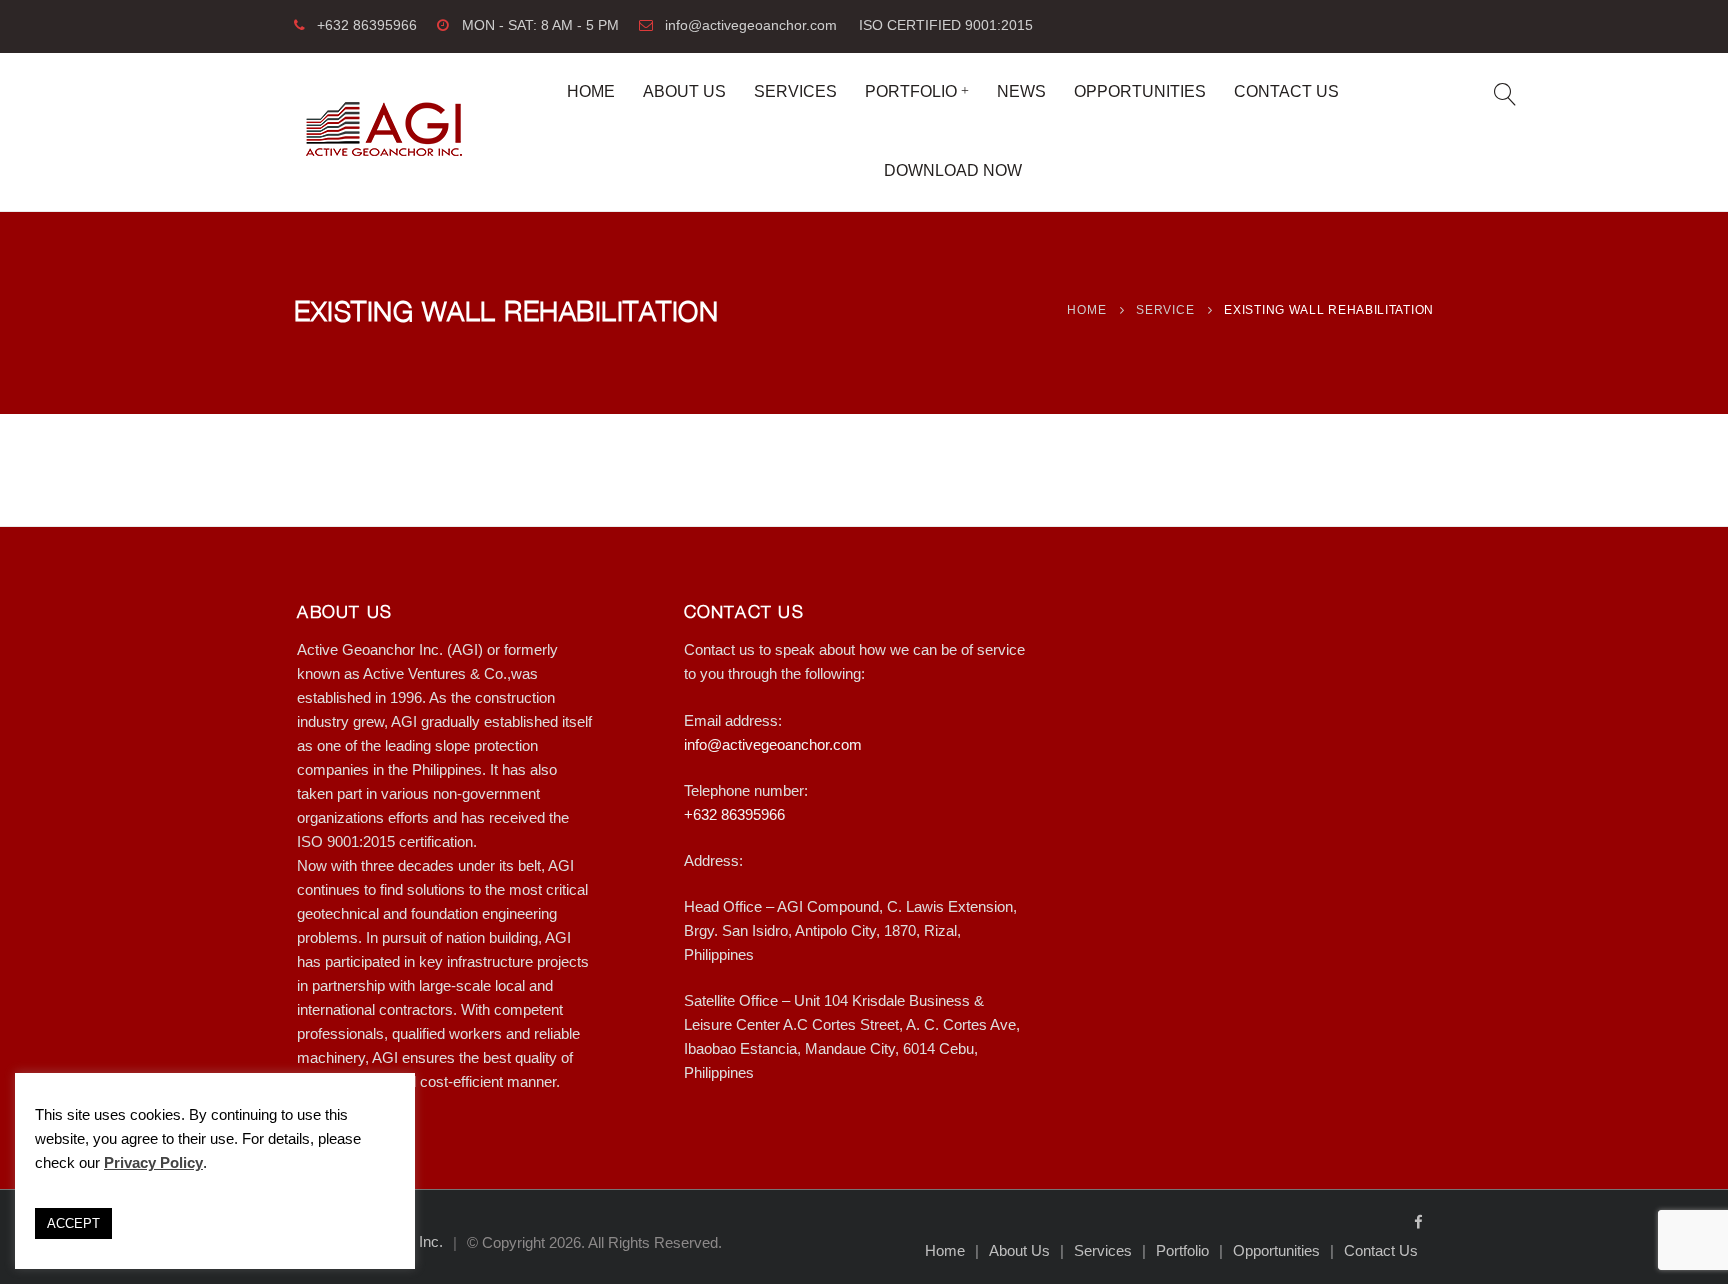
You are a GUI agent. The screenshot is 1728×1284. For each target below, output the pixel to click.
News (1021, 91)
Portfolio (911, 91)
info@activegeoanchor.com (751, 25)
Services (795, 91)
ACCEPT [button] (73, 1223)
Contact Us (1286, 91)
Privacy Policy (153, 1162)
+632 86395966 (367, 25)
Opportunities (1140, 91)
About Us (684, 91)
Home (591, 91)
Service (1165, 310)
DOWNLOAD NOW (953, 170)
